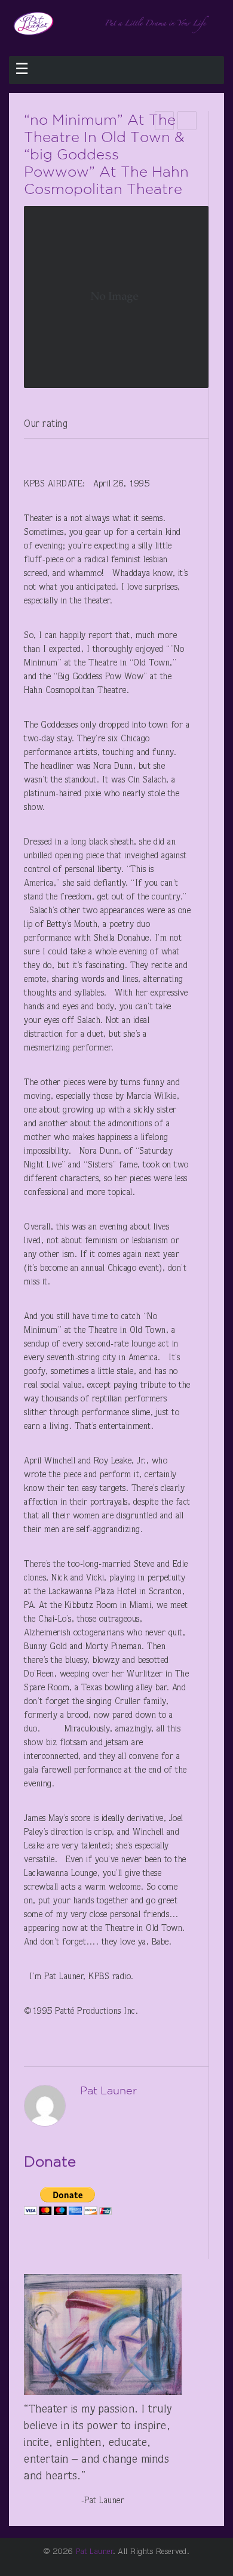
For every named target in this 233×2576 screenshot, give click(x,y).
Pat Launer (94, 2552)
